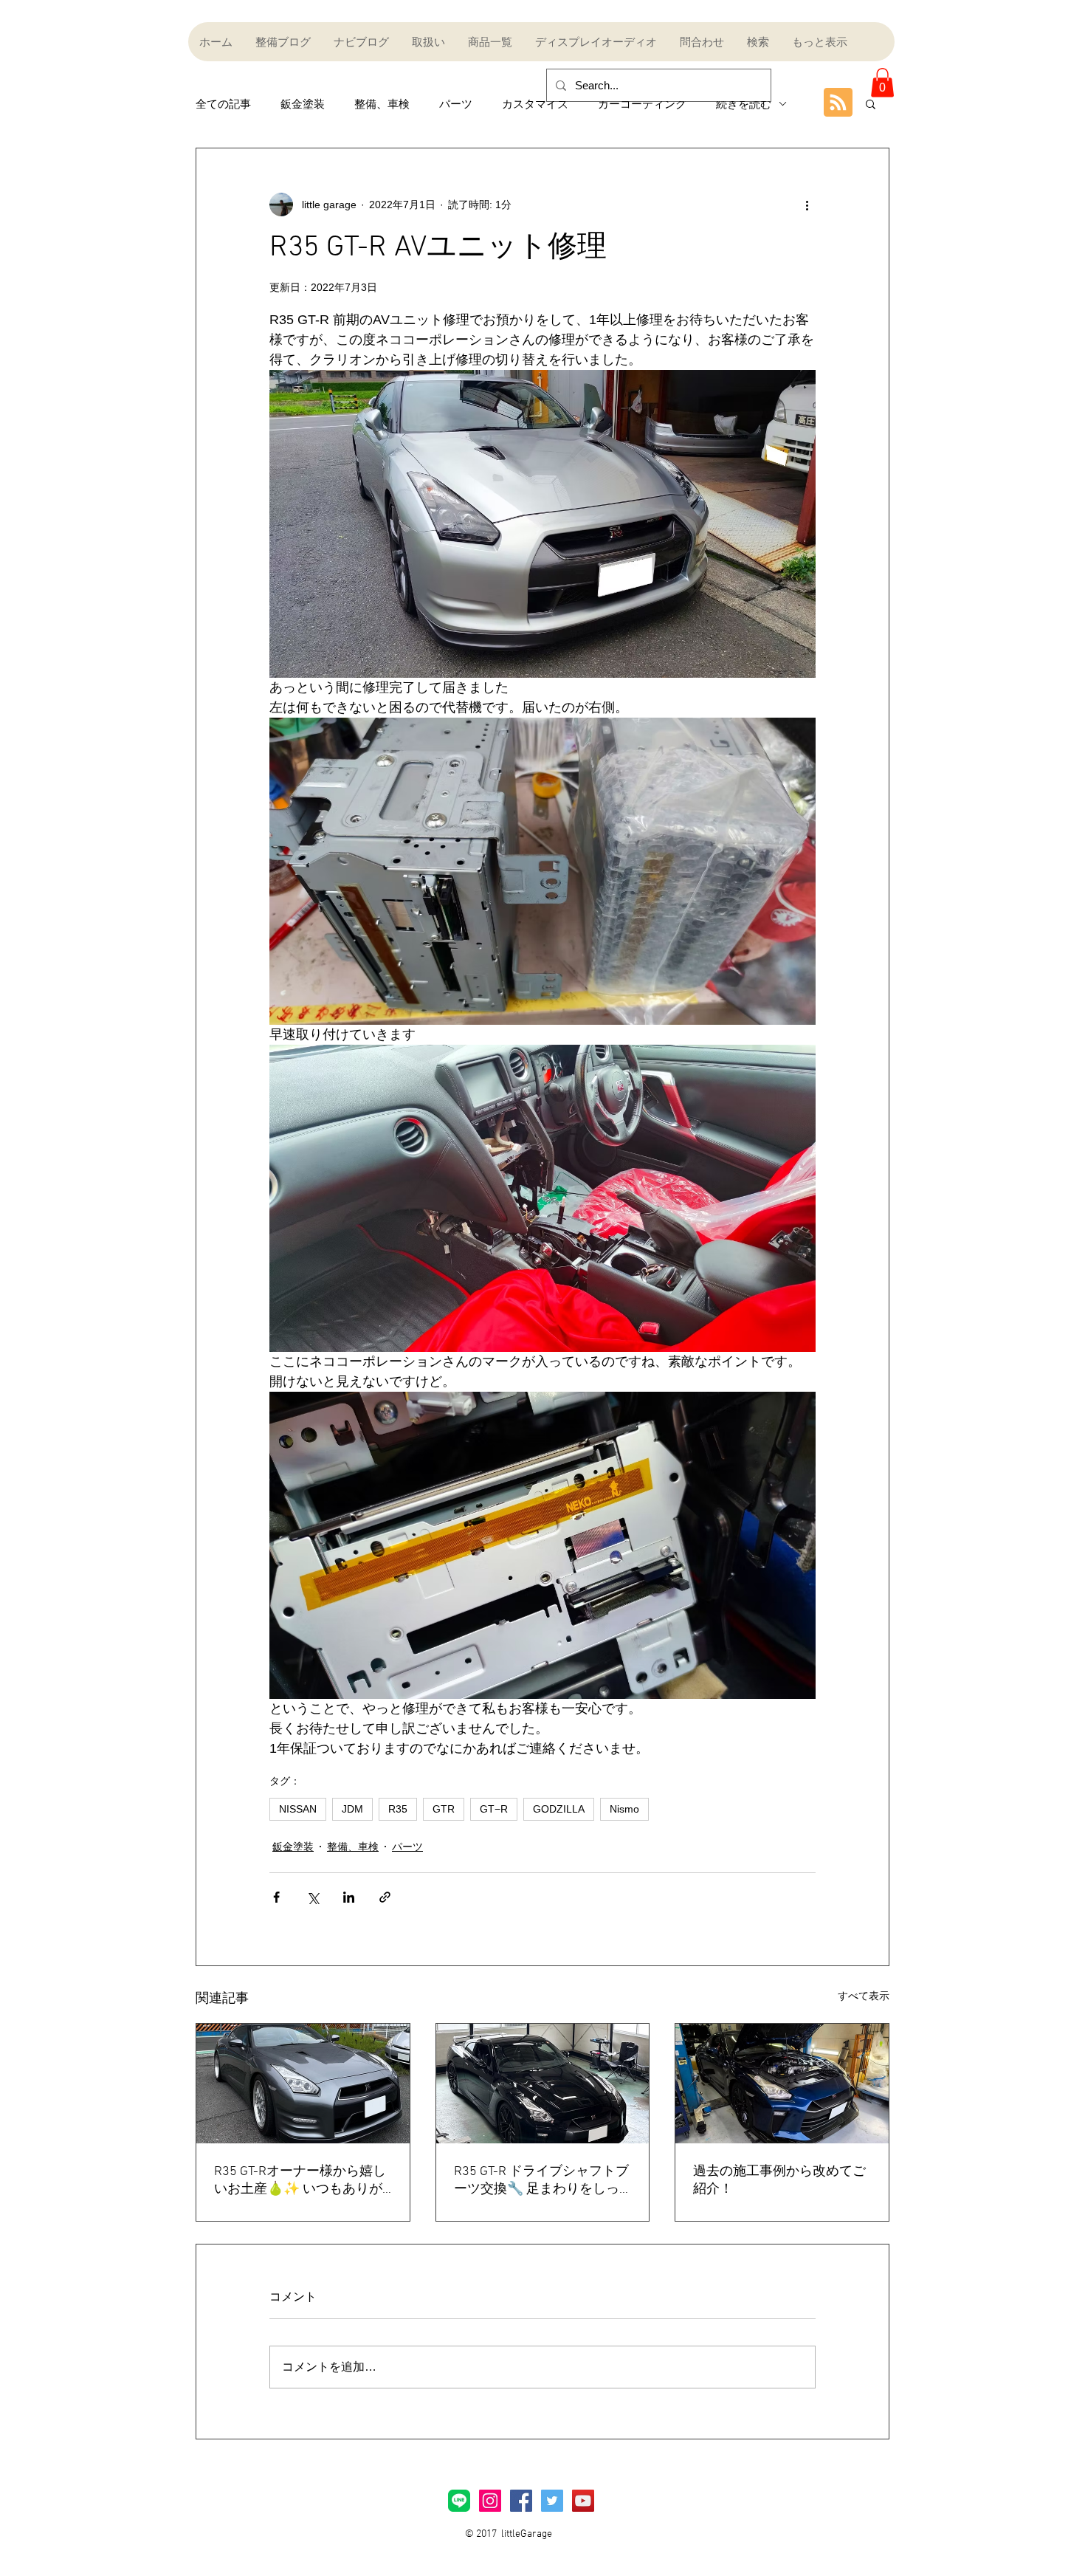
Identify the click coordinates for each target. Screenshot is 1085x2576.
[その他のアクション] (807, 205)
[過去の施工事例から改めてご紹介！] (782, 2084)
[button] (882, 82)
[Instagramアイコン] (490, 2501)
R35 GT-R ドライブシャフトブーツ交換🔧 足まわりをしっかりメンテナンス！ (541, 2181)
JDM (352, 1809)
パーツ (456, 104)
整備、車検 (382, 104)
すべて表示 (864, 1996)
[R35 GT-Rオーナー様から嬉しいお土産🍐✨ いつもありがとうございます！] (303, 2084)
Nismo (624, 1809)
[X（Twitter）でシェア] (313, 1897)
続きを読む (744, 104)
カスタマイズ (535, 104)
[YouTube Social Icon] (583, 2501)
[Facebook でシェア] (276, 1897)
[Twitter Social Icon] (552, 2501)
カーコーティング (642, 104)
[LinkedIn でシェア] (349, 1897)
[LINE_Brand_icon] (459, 2501)
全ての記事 (223, 104)
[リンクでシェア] (385, 1897)
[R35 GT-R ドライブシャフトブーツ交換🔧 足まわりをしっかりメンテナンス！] (543, 2084)
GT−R (494, 1809)
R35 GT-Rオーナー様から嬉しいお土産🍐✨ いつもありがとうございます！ (300, 2181)
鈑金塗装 (303, 104)
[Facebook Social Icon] (521, 2501)
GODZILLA (559, 1809)
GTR (444, 1809)
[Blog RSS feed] (838, 103)
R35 (398, 1809)
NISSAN (298, 1809)
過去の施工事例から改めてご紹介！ (779, 2181)
